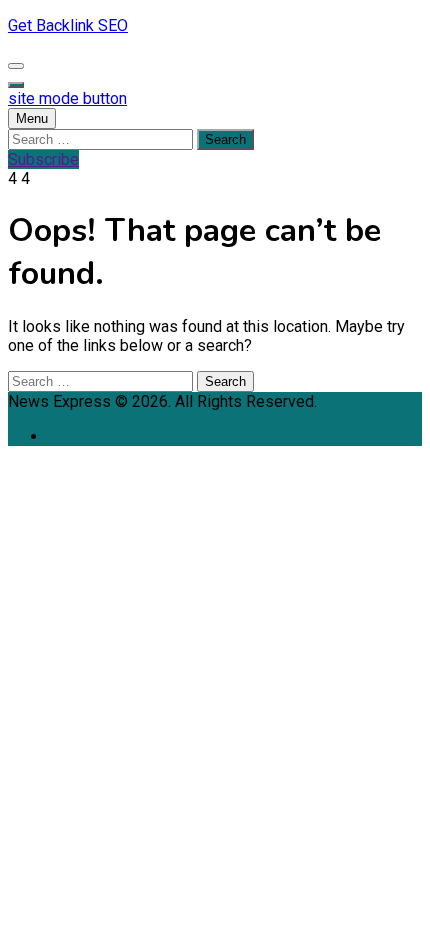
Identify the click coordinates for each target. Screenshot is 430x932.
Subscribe (43, 159)
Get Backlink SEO (68, 25)
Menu (32, 118)
